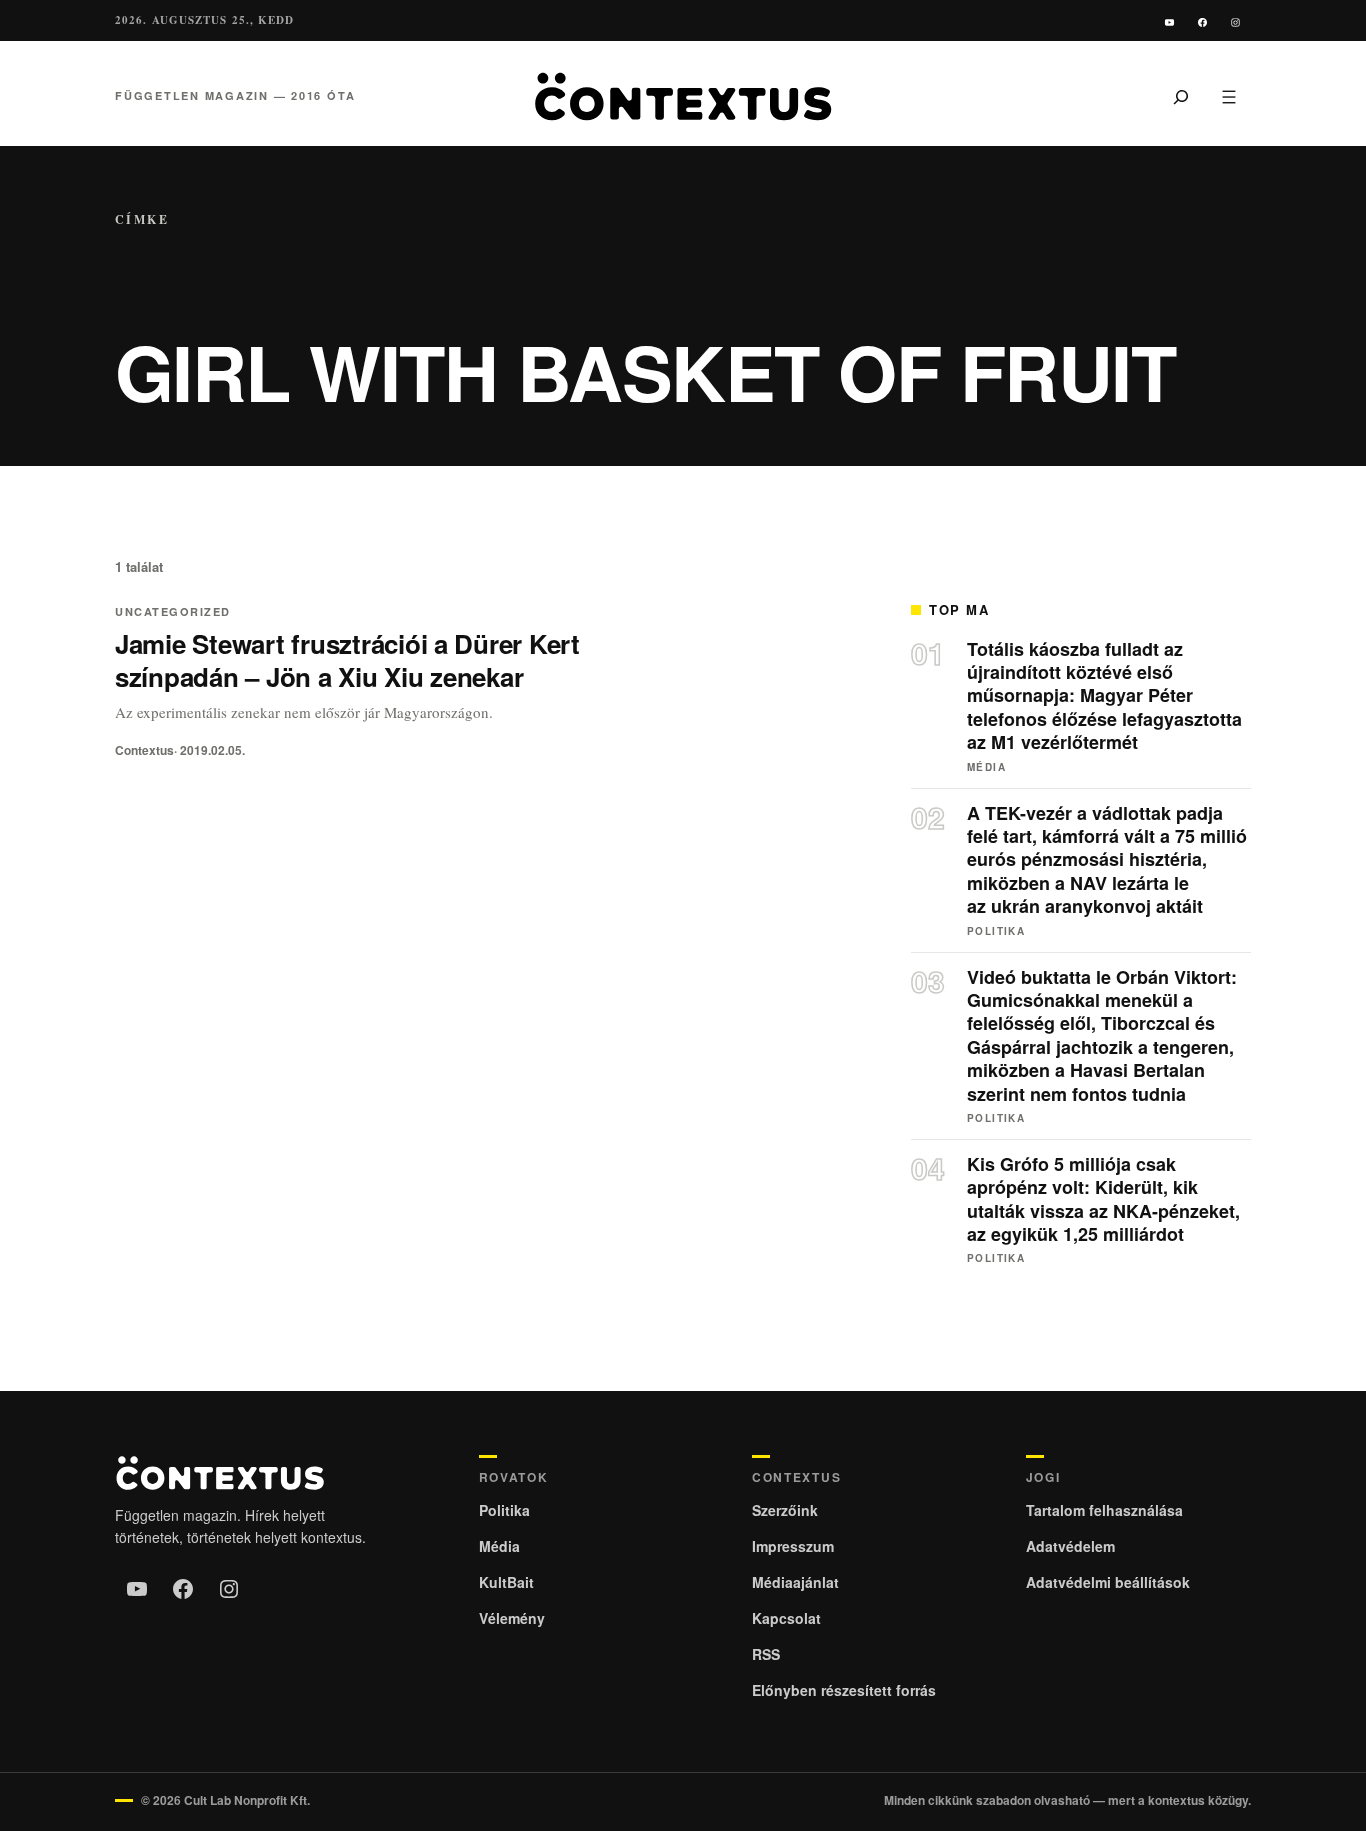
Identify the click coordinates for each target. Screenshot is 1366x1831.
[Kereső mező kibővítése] (1181, 96)
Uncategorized (173, 611)
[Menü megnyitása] (1229, 96)
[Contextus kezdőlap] (683, 96)
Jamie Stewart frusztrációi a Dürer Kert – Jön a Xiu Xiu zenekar (347, 660)
